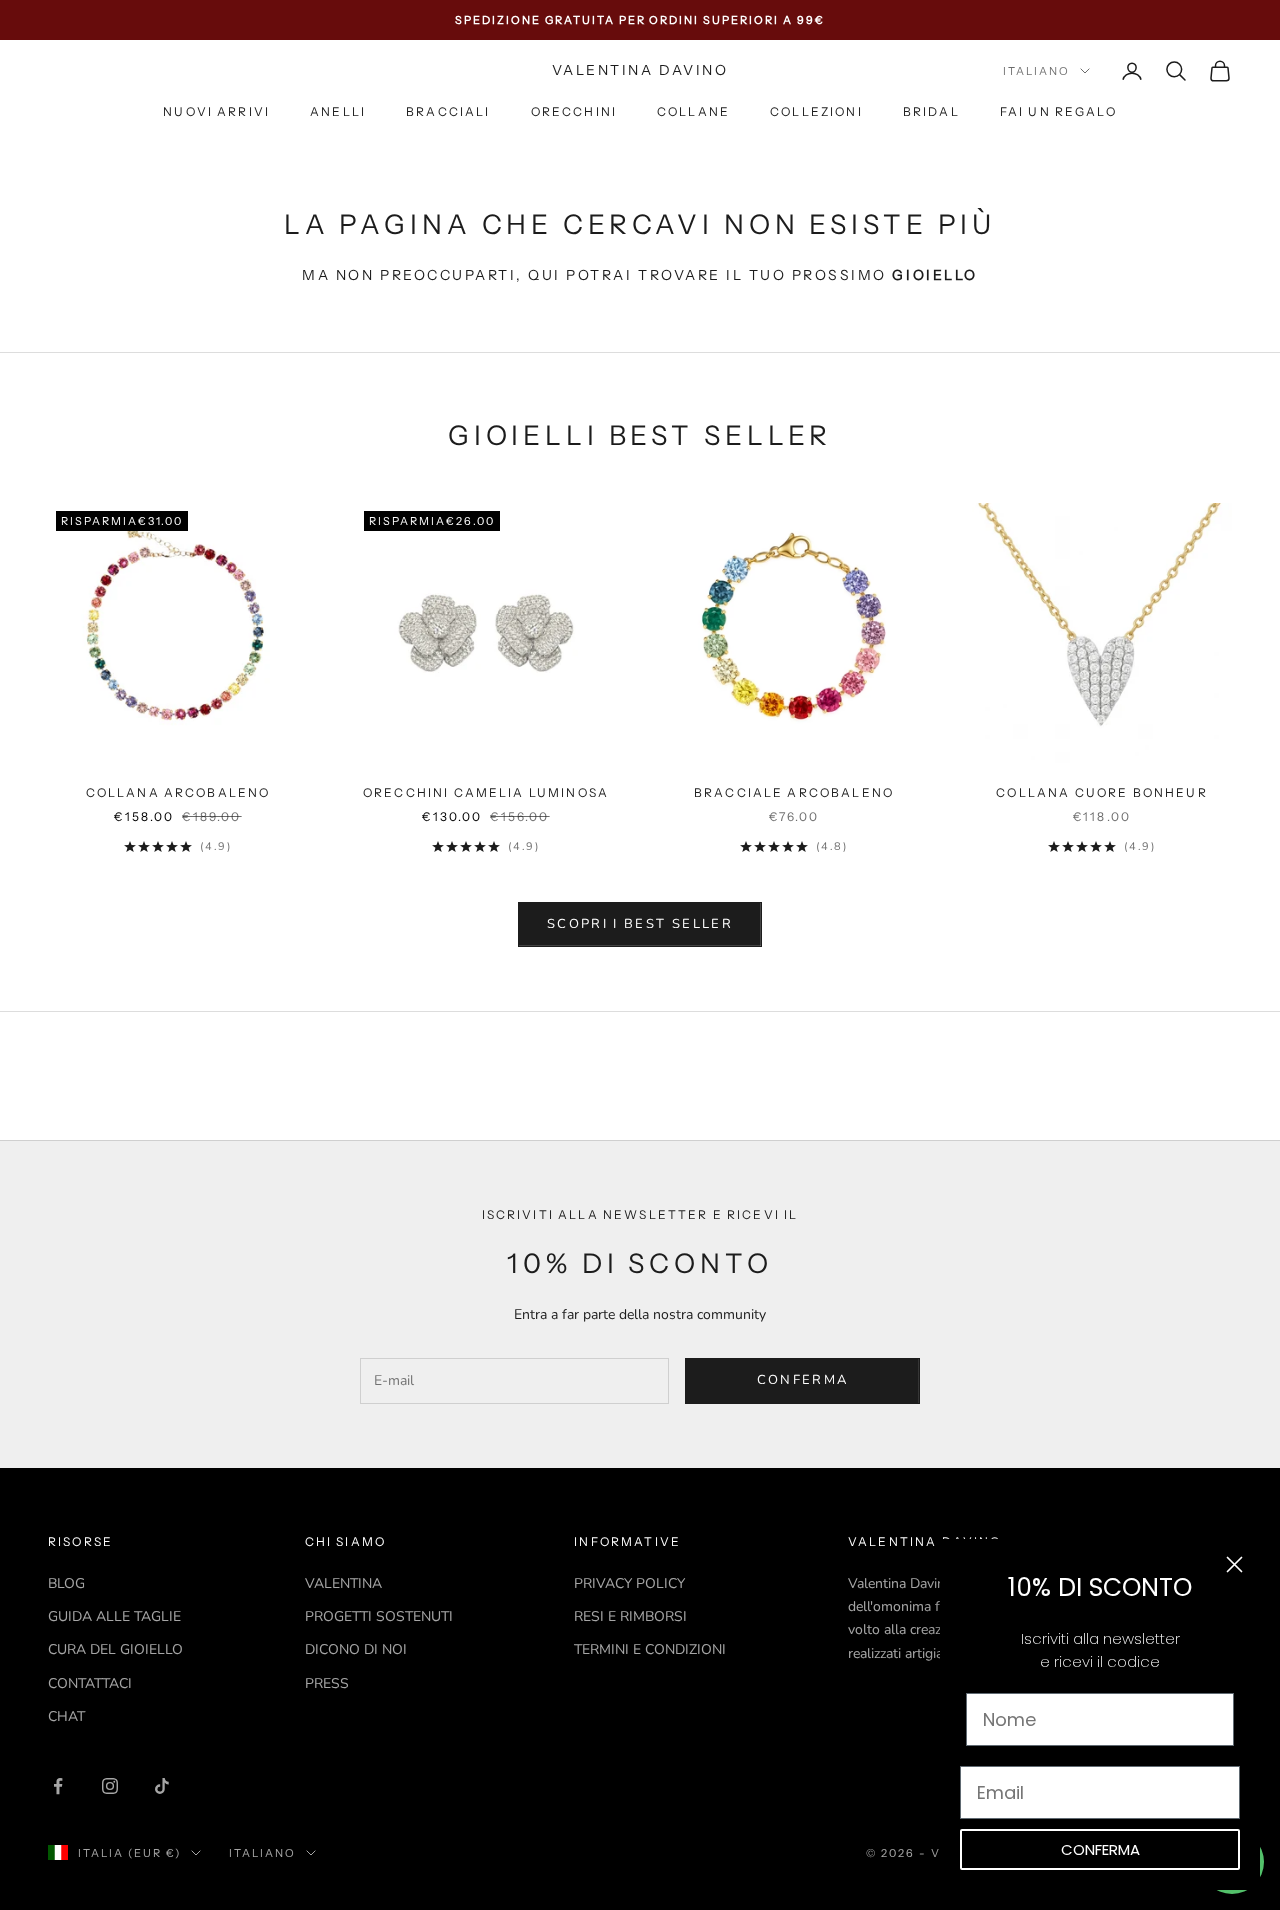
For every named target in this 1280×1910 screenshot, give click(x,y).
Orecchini (574, 112)
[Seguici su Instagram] (110, 1786)
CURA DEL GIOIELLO (115, 1649)
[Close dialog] (1234, 1564)
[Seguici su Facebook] (58, 1786)
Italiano (1036, 71)
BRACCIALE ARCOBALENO (794, 792)
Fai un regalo (1058, 112)
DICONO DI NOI (356, 1649)
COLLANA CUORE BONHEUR (1101, 792)
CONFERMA (1100, 1849)
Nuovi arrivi (216, 112)
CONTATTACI (90, 1683)
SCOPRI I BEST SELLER (640, 924)
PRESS (327, 1683)
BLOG (66, 1583)
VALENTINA (343, 1583)
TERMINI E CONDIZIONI (650, 1649)
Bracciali (448, 112)
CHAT (66, 1716)
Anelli (338, 112)
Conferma (803, 1380)
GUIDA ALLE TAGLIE (114, 1616)
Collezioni (816, 112)
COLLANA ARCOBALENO (178, 792)
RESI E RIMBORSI (630, 1616)
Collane (693, 112)
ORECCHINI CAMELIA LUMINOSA (486, 792)
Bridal (931, 112)
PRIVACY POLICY (629, 1583)
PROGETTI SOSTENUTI (379, 1616)
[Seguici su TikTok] (162, 1786)
